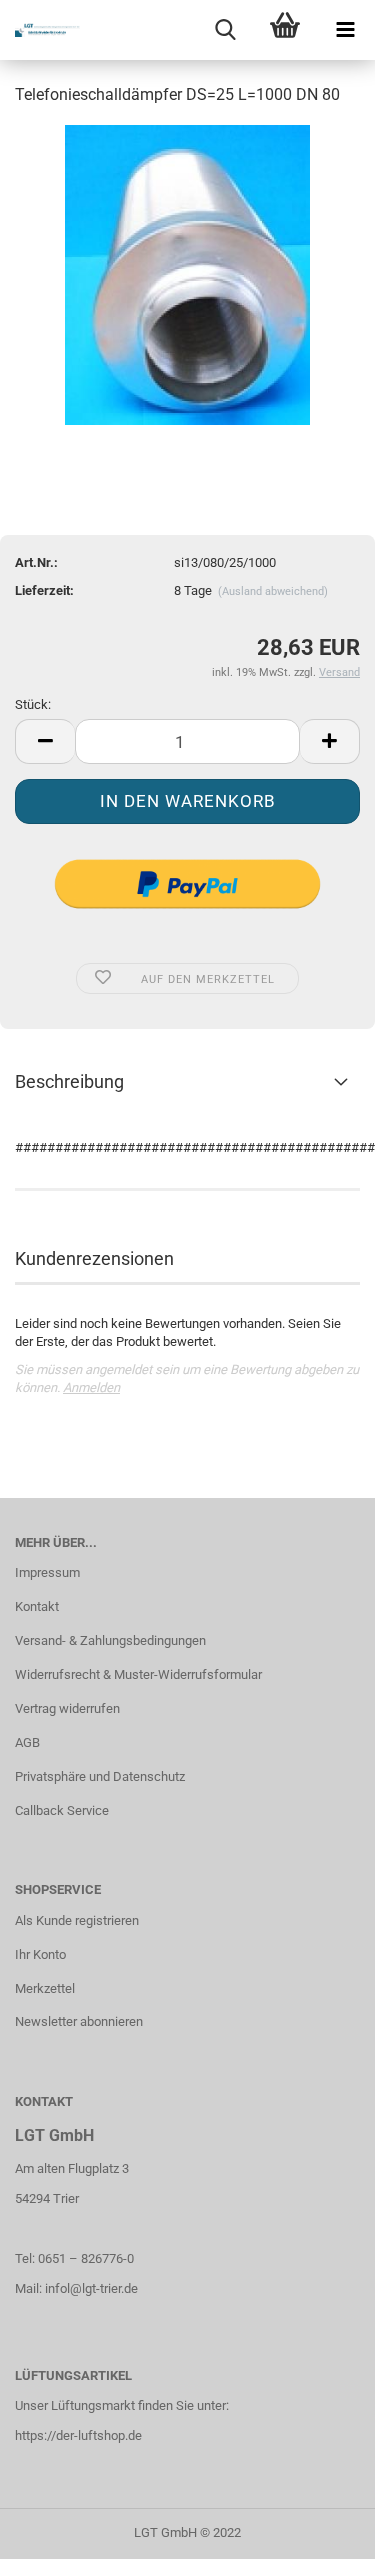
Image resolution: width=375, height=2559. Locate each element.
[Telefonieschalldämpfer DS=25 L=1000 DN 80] (187, 273)
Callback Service (62, 1810)
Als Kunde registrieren (77, 1920)
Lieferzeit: (44, 590)
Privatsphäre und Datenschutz (100, 1776)
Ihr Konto (40, 1954)
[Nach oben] (320, 2529)
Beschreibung (69, 1081)
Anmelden (91, 1387)
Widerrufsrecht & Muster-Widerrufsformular (138, 1674)
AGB (27, 1742)
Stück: (33, 704)
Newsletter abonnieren (79, 2021)
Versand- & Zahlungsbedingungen (110, 1640)
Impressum (47, 1572)
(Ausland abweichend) (273, 591)
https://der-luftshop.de (78, 2435)
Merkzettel (45, 1988)
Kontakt (37, 1606)
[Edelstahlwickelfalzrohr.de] (40, 30)
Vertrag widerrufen (67, 1708)
